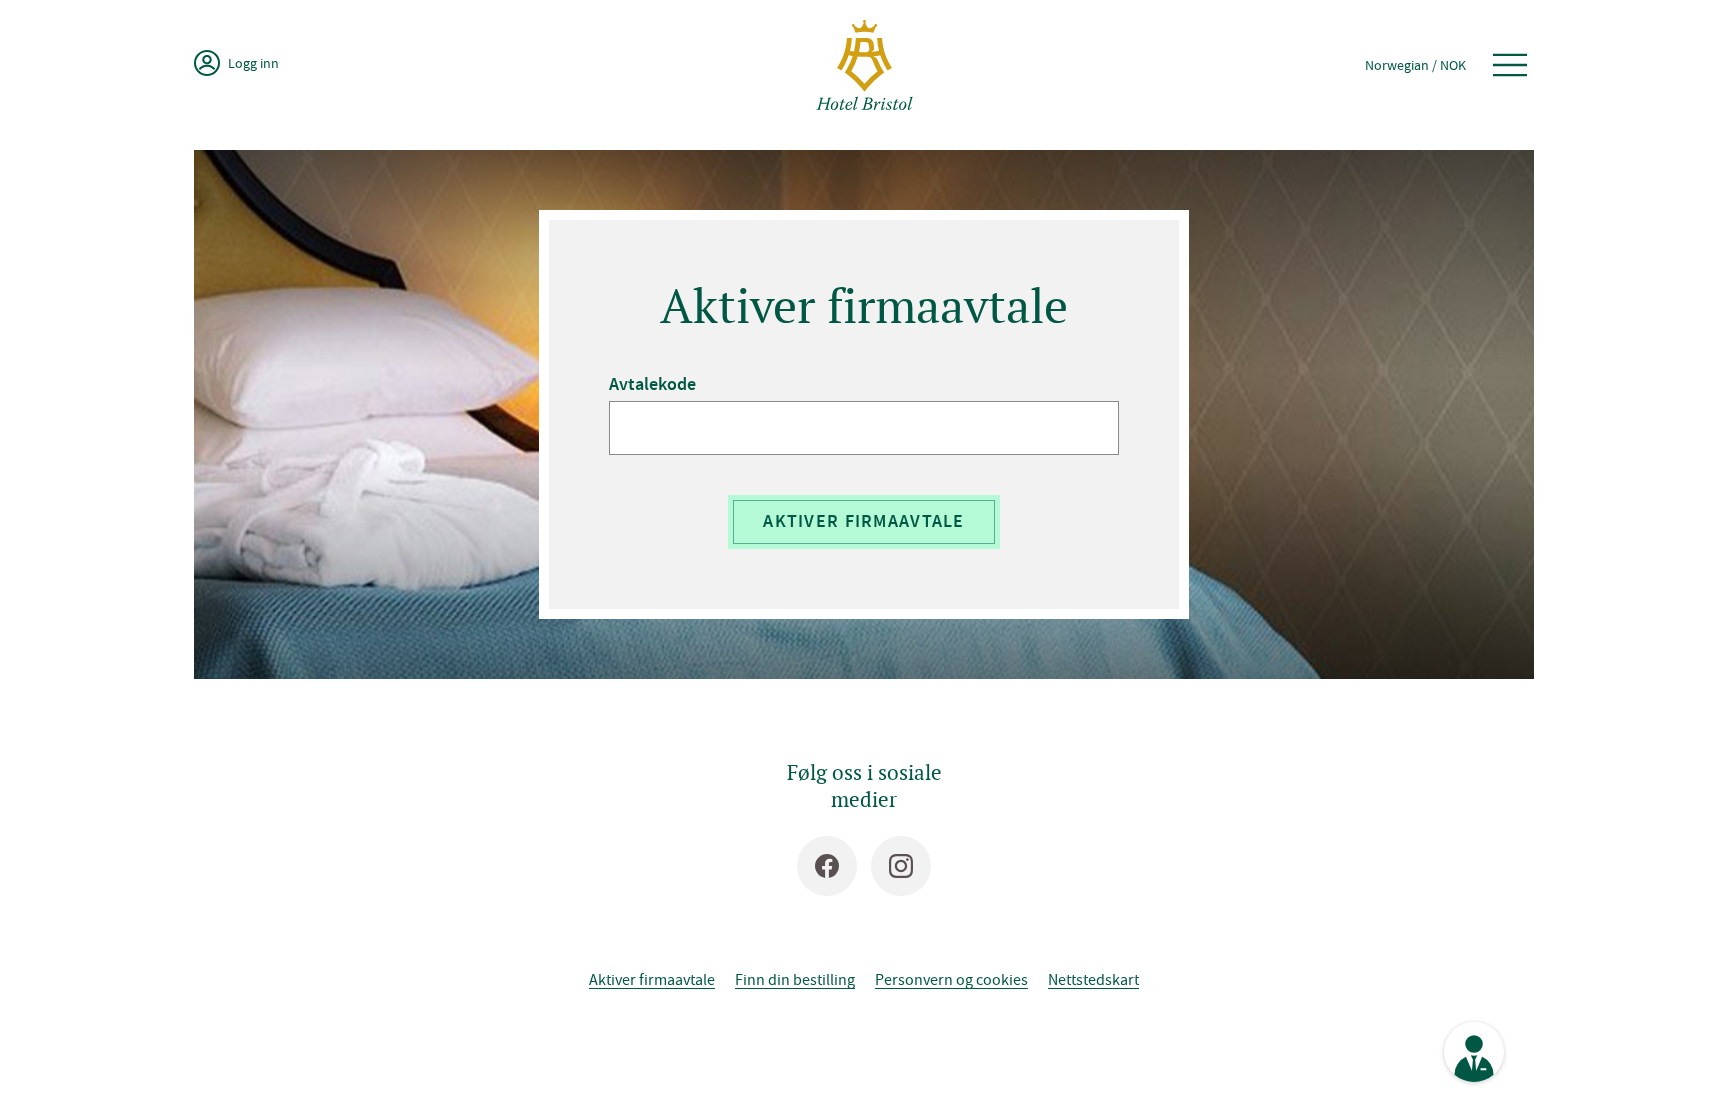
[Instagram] (901, 866)
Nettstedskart (1093, 979)
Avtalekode (652, 384)
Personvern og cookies (951, 979)
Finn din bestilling (795, 979)
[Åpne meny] (1510, 65)
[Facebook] (827, 866)
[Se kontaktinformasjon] (1474, 1052)
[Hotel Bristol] (864, 65)
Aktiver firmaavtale (863, 521)
